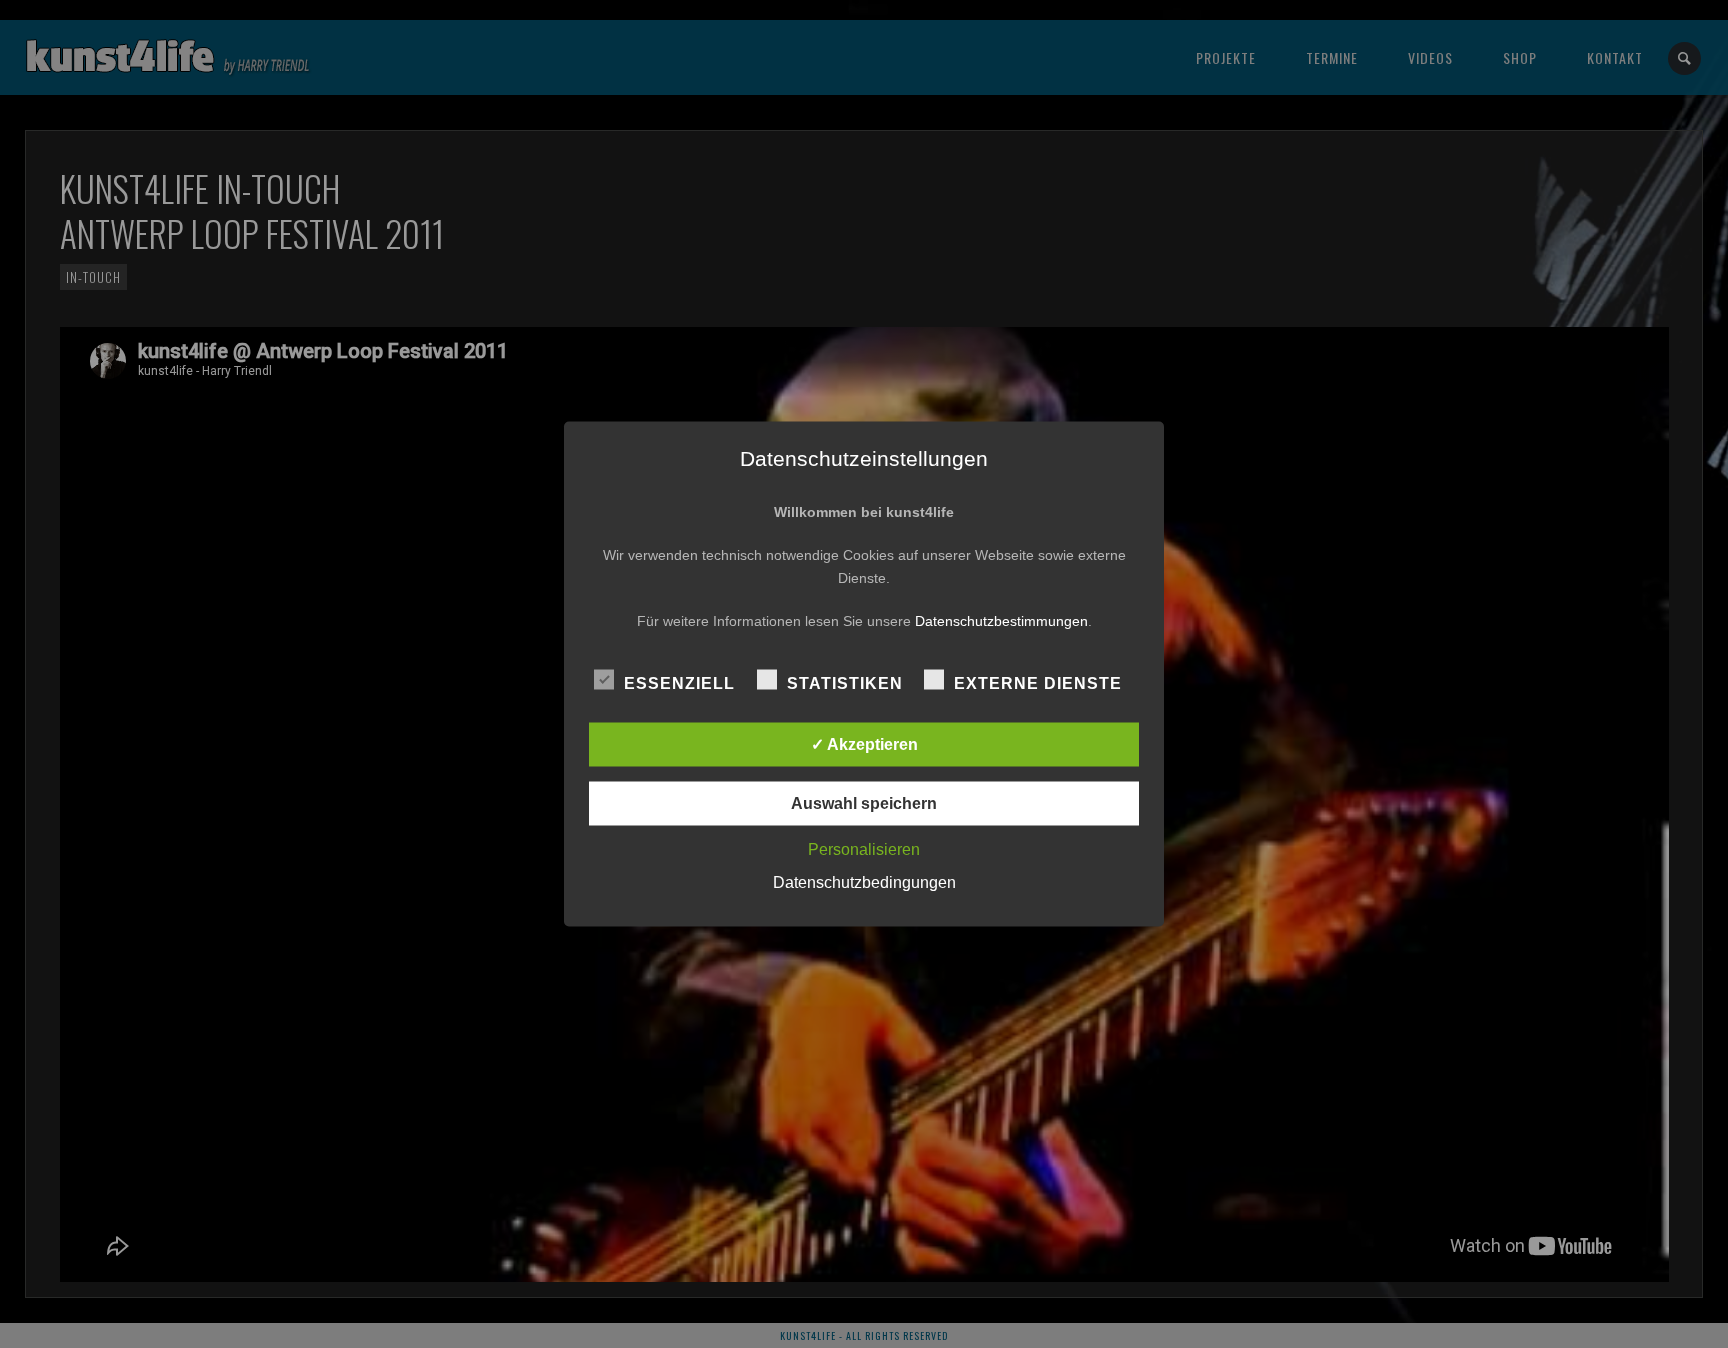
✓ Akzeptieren (864, 744)
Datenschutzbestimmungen (1001, 621)
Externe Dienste (1038, 683)
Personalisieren (864, 849)
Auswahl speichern (864, 803)
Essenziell (679, 683)
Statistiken (845, 683)
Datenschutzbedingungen (864, 882)
